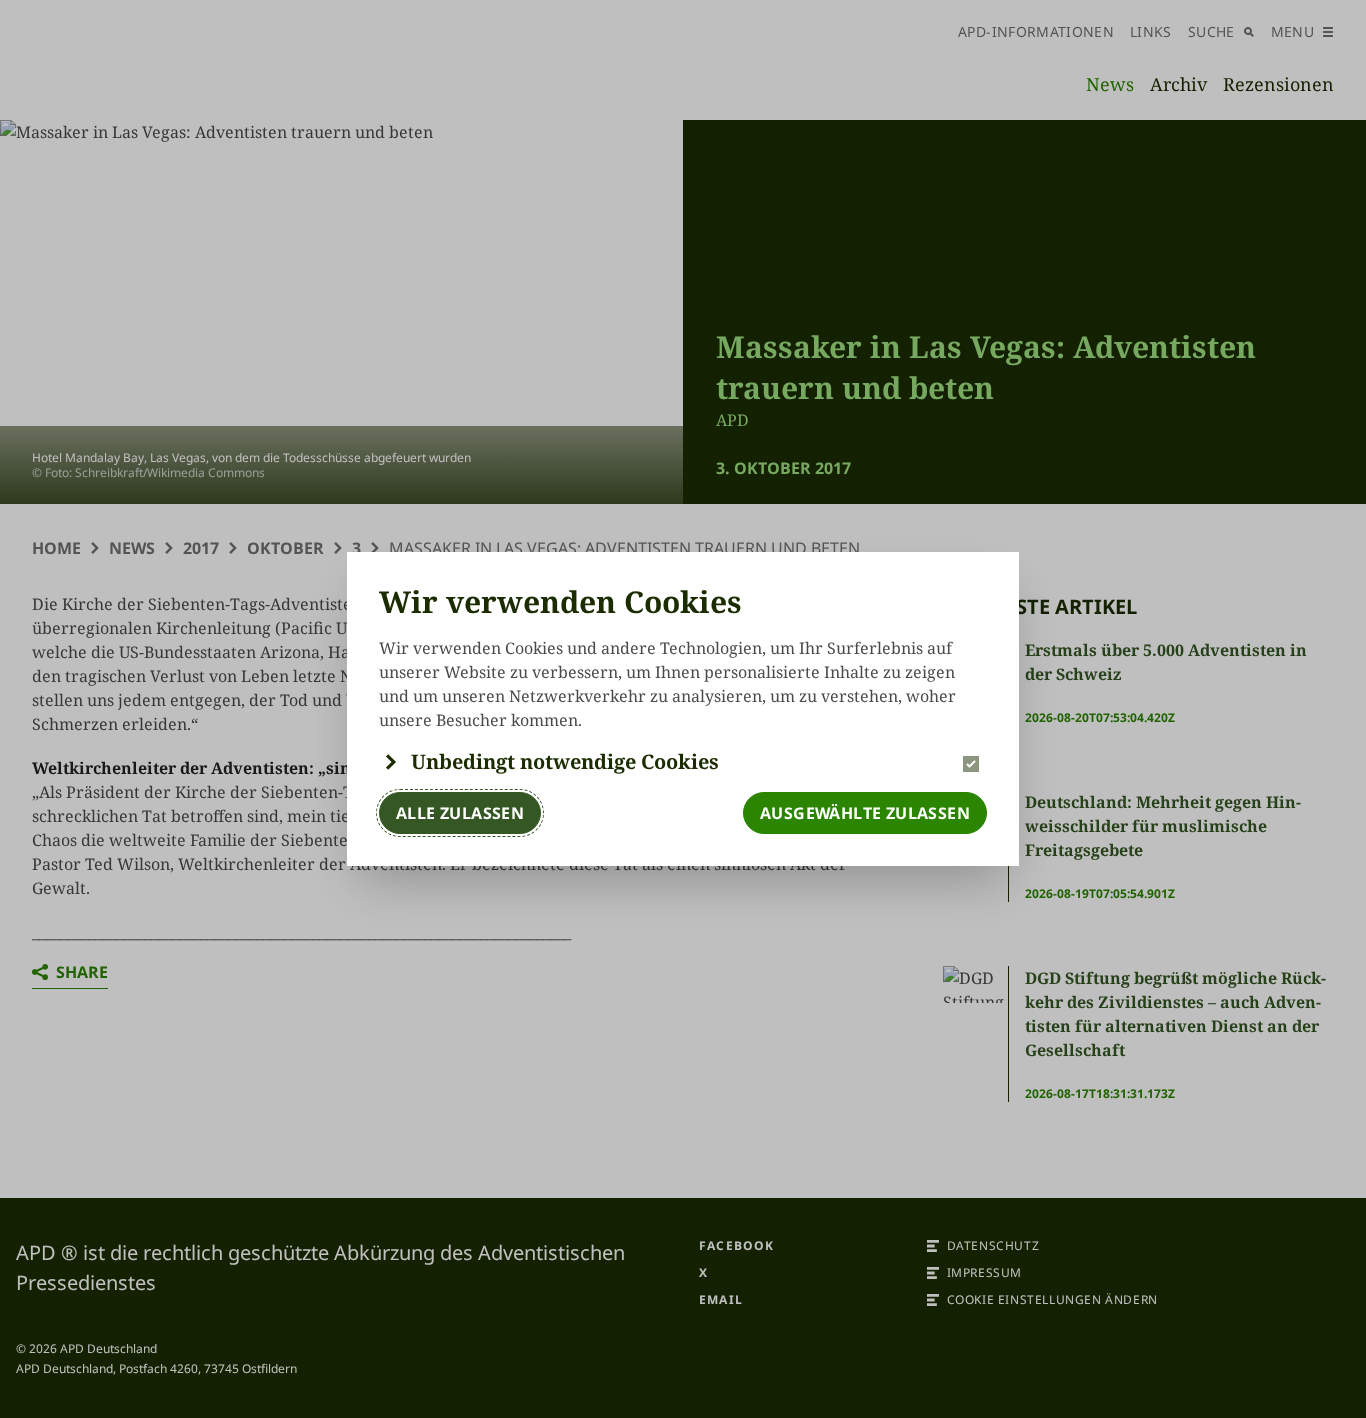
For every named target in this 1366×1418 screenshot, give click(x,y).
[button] (683, 762)
